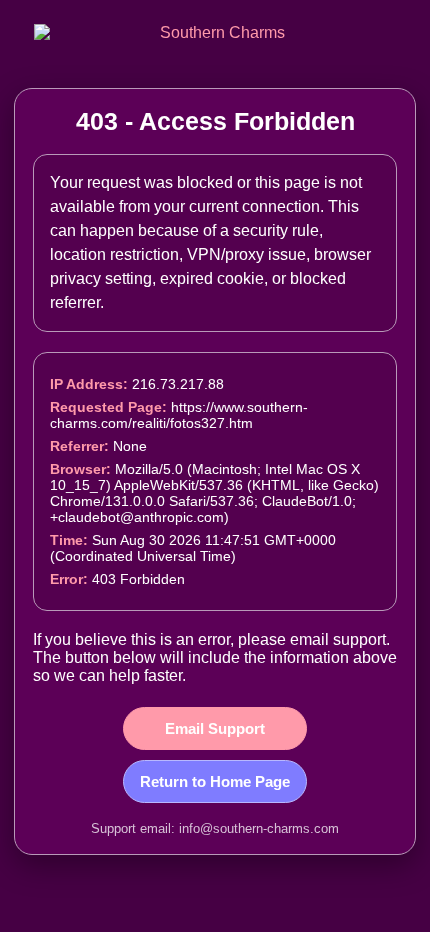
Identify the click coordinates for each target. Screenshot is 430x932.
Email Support (215, 728)
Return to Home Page (215, 781)
